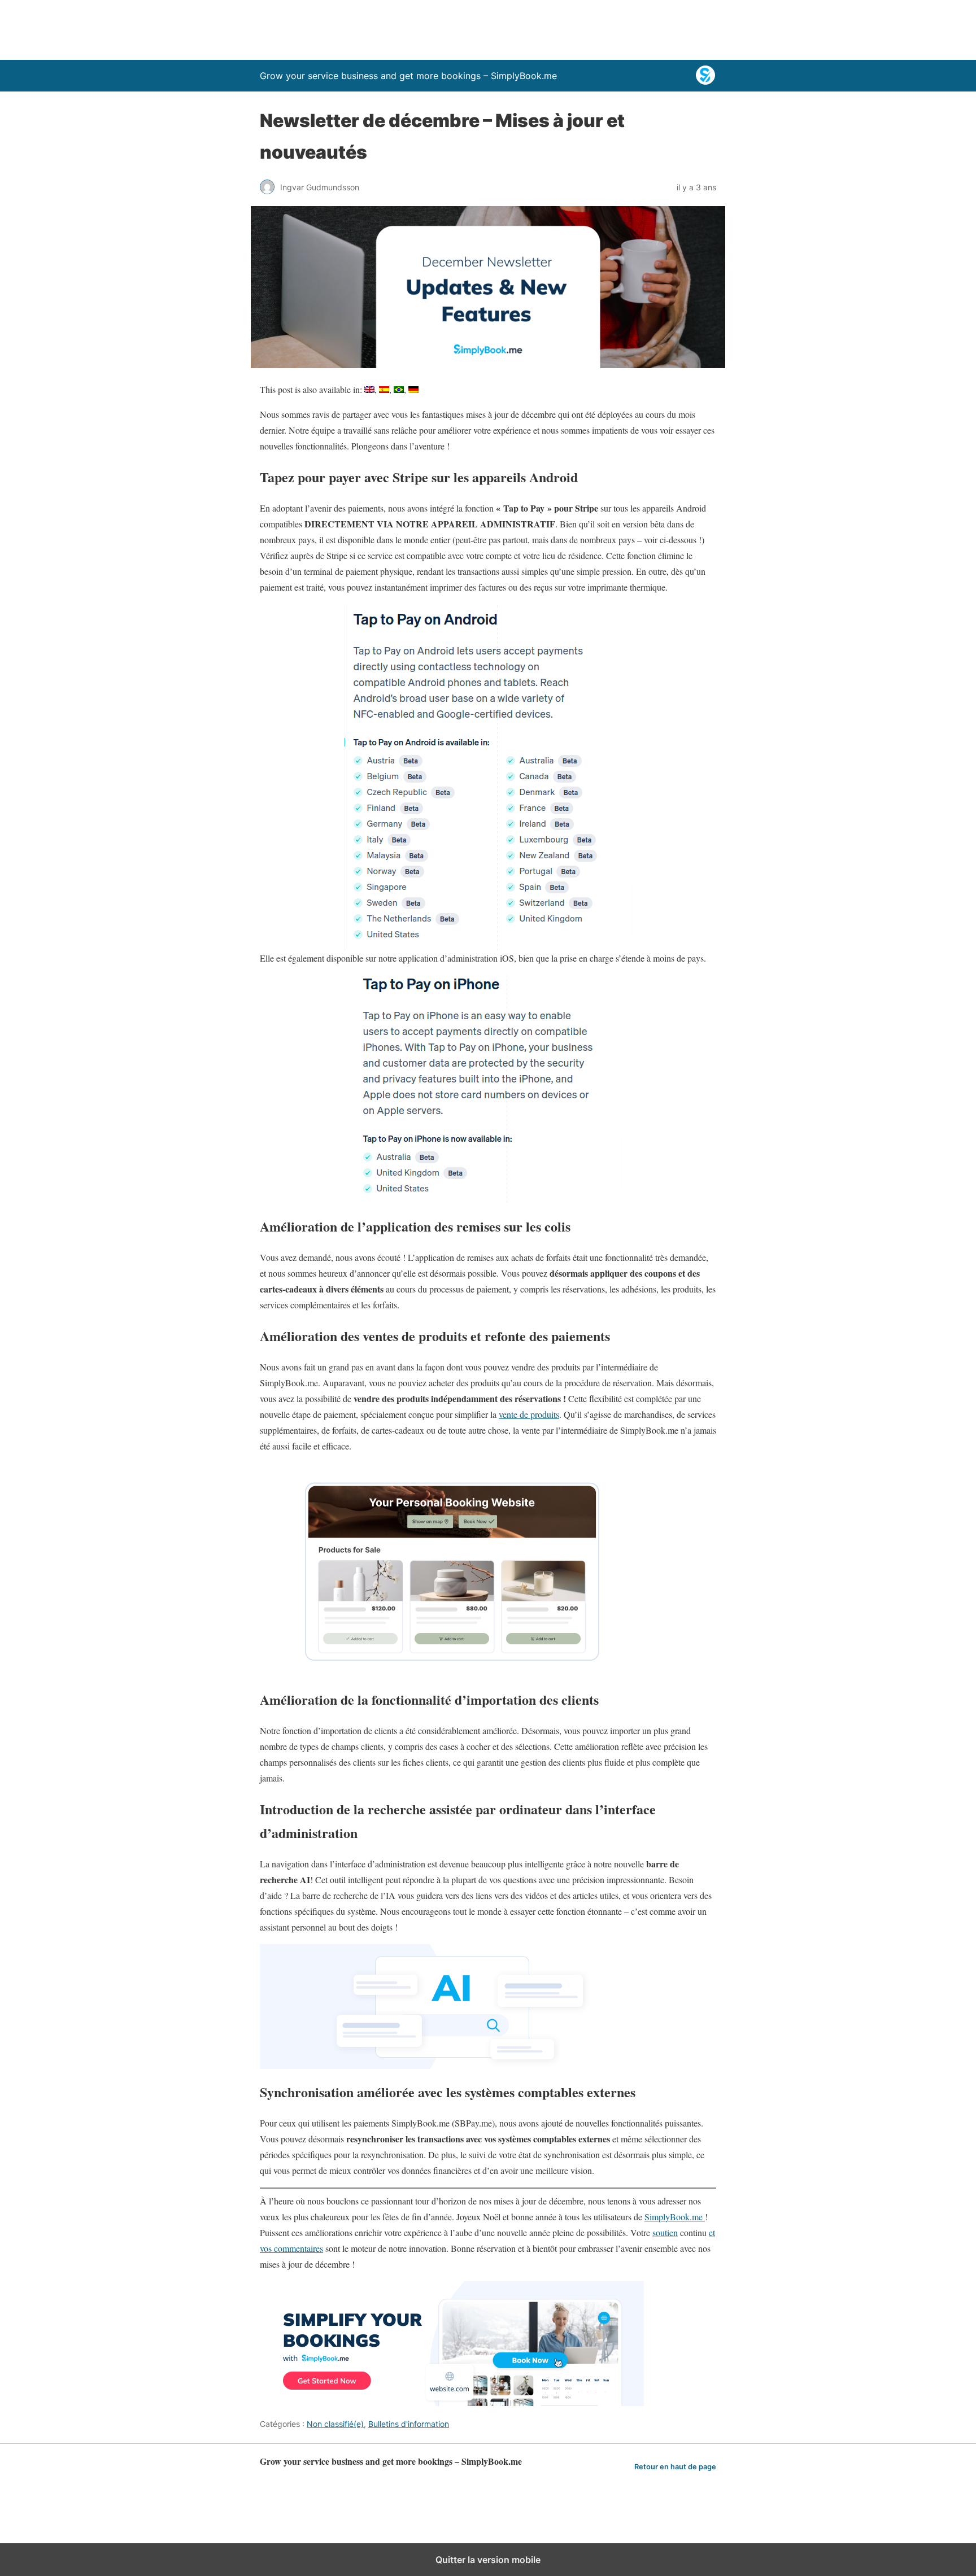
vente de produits (529, 1414)
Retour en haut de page (675, 2467)
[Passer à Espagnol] (384, 390)
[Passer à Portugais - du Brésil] (399, 390)
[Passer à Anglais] (369, 390)
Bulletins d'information (409, 2424)
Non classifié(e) (335, 2424)
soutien (665, 2232)
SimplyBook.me (675, 2217)
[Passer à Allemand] (413, 390)
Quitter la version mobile (488, 2560)
